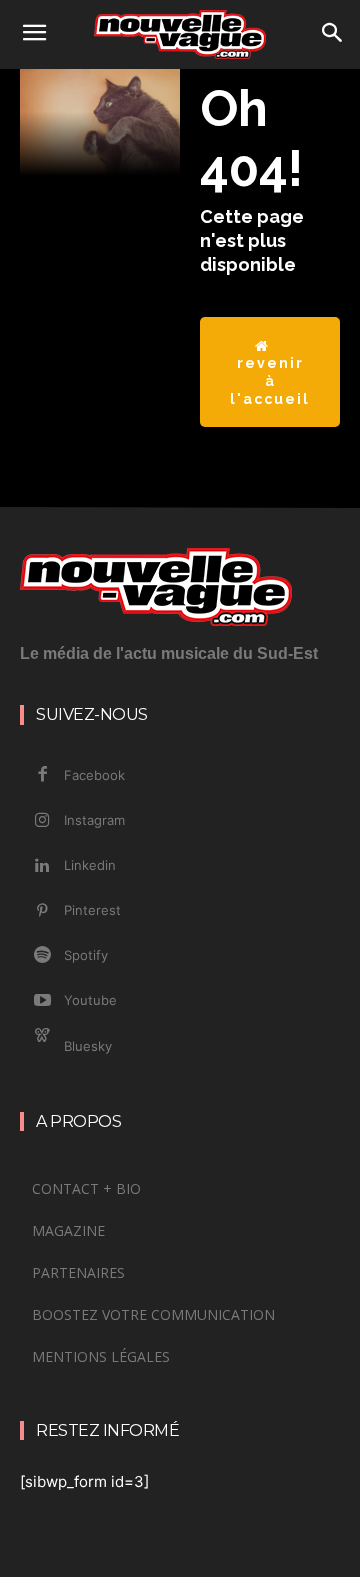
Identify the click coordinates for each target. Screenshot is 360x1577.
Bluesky (88, 1046)
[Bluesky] (42, 1047)
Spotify (86, 955)
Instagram (94, 820)
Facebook (94, 775)
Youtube (90, 1000)
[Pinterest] (42, 911)
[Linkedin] (42, 866)
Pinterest (92, 910)
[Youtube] (42, 1001)
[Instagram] (42, 821)
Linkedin (90, 865)
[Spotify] (42, 956)
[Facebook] (42, 775)
